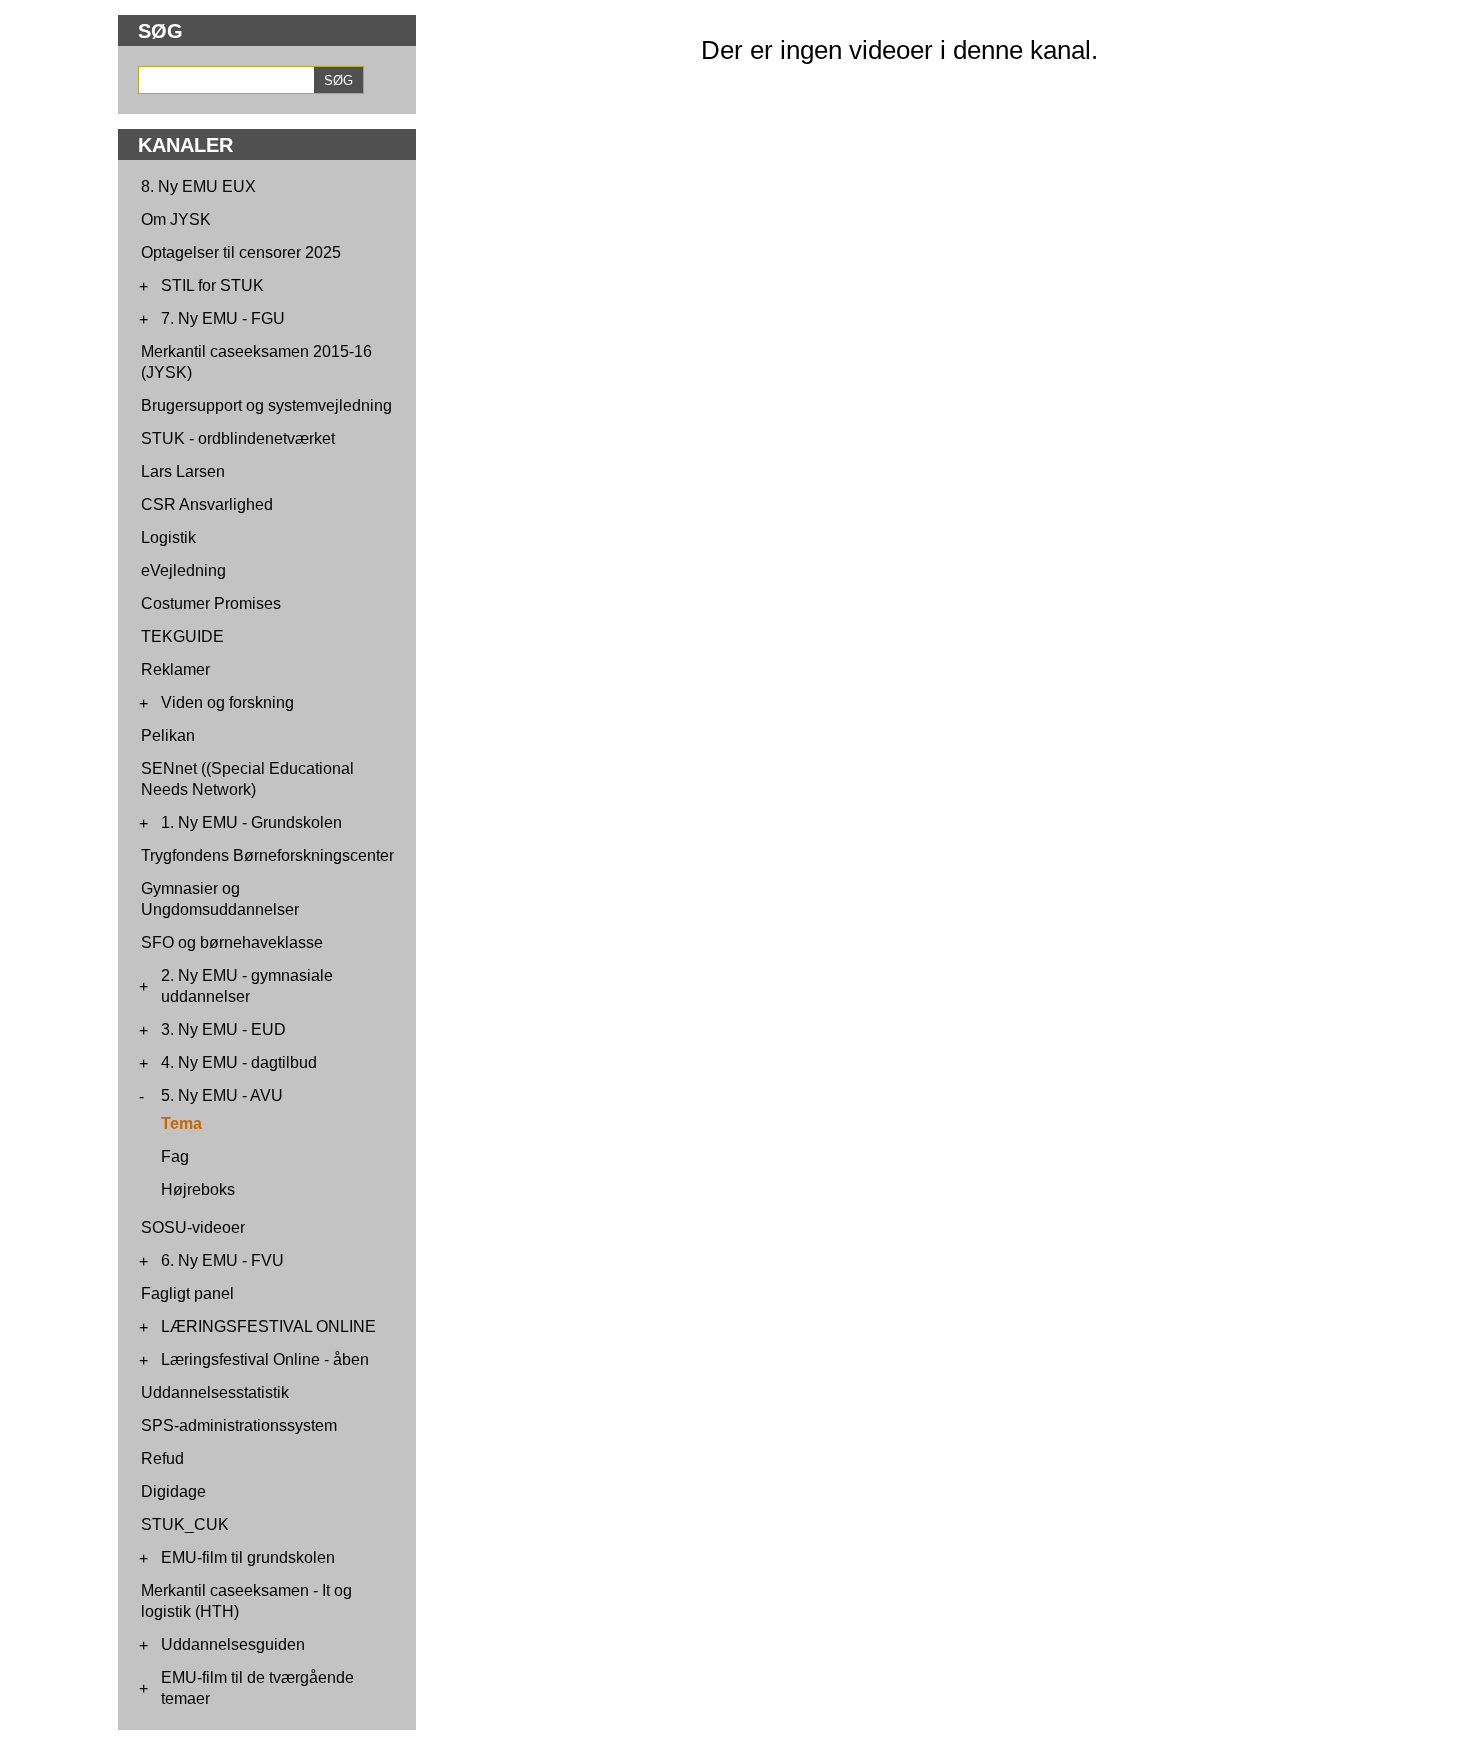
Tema (181, 1123)
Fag (175, 1156)
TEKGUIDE (182, 636)
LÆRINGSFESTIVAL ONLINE (268, 1326)
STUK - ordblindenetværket (238, 438)
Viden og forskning (227, 702)
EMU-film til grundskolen (248, 1557)
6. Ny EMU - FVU (222, 1260)
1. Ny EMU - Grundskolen (251, 822)
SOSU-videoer (193, 1227)
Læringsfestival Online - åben (265, 1359)
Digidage (173, 1491)
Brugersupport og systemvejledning (266, 405)
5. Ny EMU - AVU (222, 1095)
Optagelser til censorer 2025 (241, 252)
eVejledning (183, 570)
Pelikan (168, 735)
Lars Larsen (183, 471)
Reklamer (175, 669)
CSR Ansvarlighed (207, 504)
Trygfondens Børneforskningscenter (267, 855)
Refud (162, 1458)
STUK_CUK (185, 1524)
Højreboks (198, 1189)
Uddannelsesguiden (233, 1644)
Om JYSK (176, 219)
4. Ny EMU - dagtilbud (239, 1062)
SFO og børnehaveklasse (232, 942)
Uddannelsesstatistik (215, 1392)
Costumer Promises (211, 603)
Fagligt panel (187, 1293)
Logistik (168, 537)
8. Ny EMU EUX (198, 186)
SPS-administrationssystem (239, 1425)
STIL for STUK (212, 285)
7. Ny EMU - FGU (223, 318)
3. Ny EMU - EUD (223, 1029)
